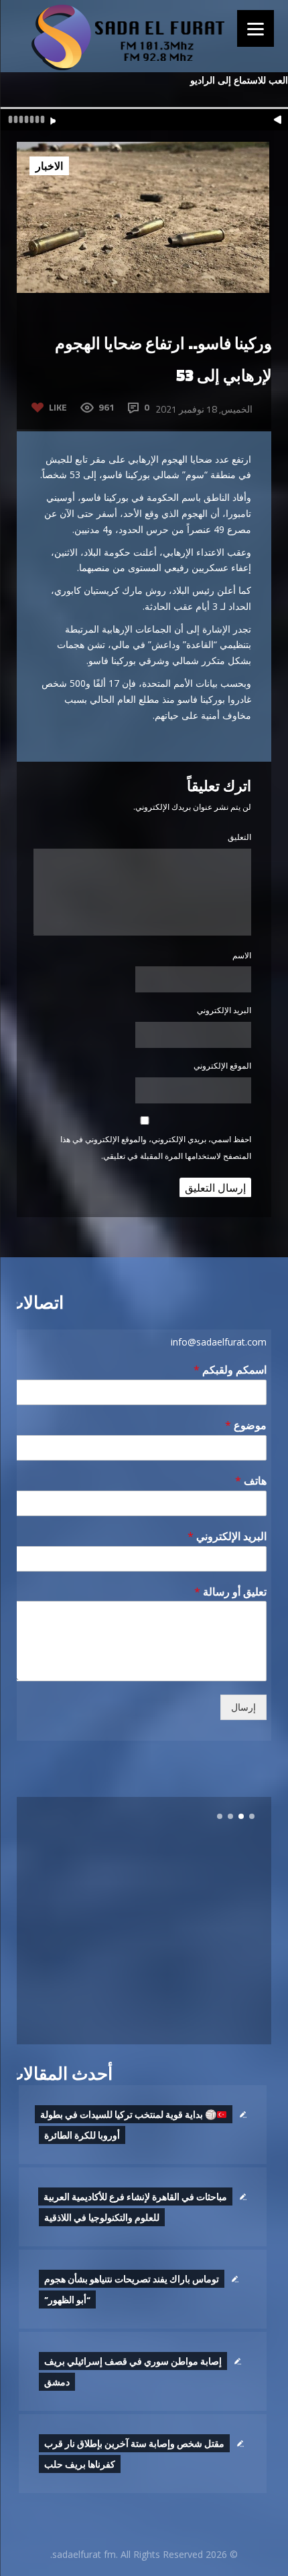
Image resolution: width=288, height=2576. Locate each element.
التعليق (239, 837)
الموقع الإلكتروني (222, 1066)
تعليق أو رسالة (230, 1592)
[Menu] (256, 28)
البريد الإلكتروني (224, 1010)
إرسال (243, 1707)
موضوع (246, 1425)
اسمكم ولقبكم (230, 1370)
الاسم (242, 955)
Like (58, 407)
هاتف (251, 1481)
